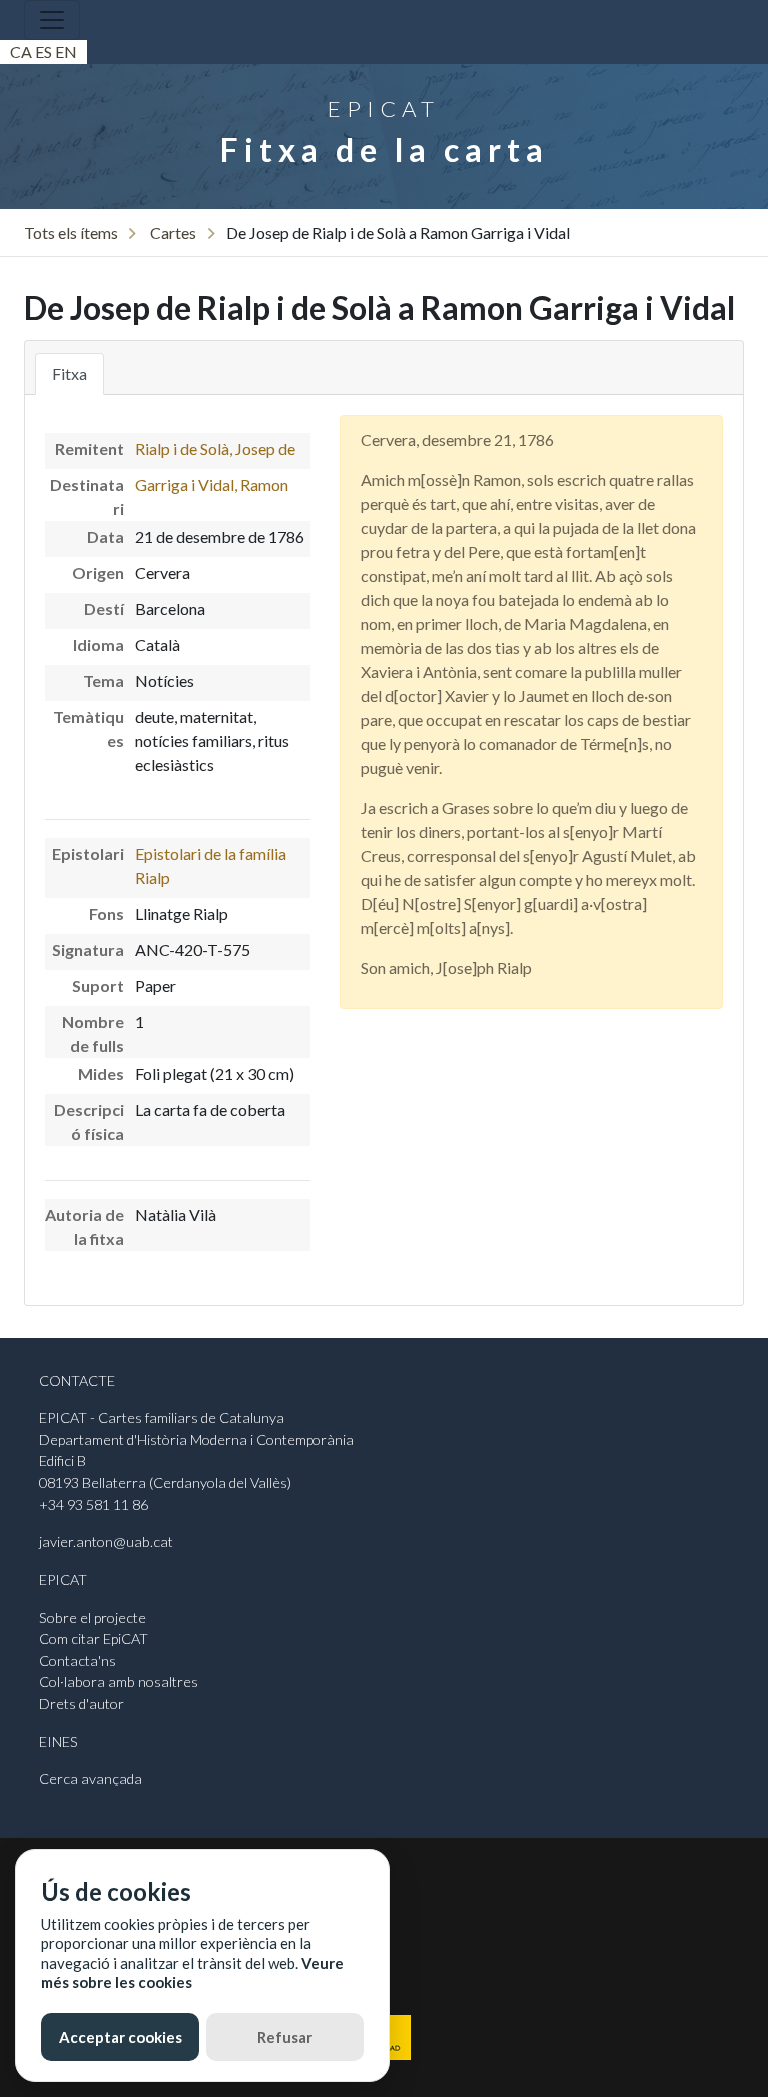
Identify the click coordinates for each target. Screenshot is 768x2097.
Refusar (284, 2037)
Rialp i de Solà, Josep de (215, 448)
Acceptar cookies (120, 2037)
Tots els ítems (71, 232)
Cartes (173, 232)
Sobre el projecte (92, 1617)
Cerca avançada (90, 1778)
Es (43, 51)
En (66, 51)
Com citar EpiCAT (93, 1638)
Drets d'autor (81, 1703)
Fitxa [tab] (69, 373)
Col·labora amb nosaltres (118, 1681)
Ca (21, 51)
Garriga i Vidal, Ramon (211, 484)
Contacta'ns (77, 1660)
